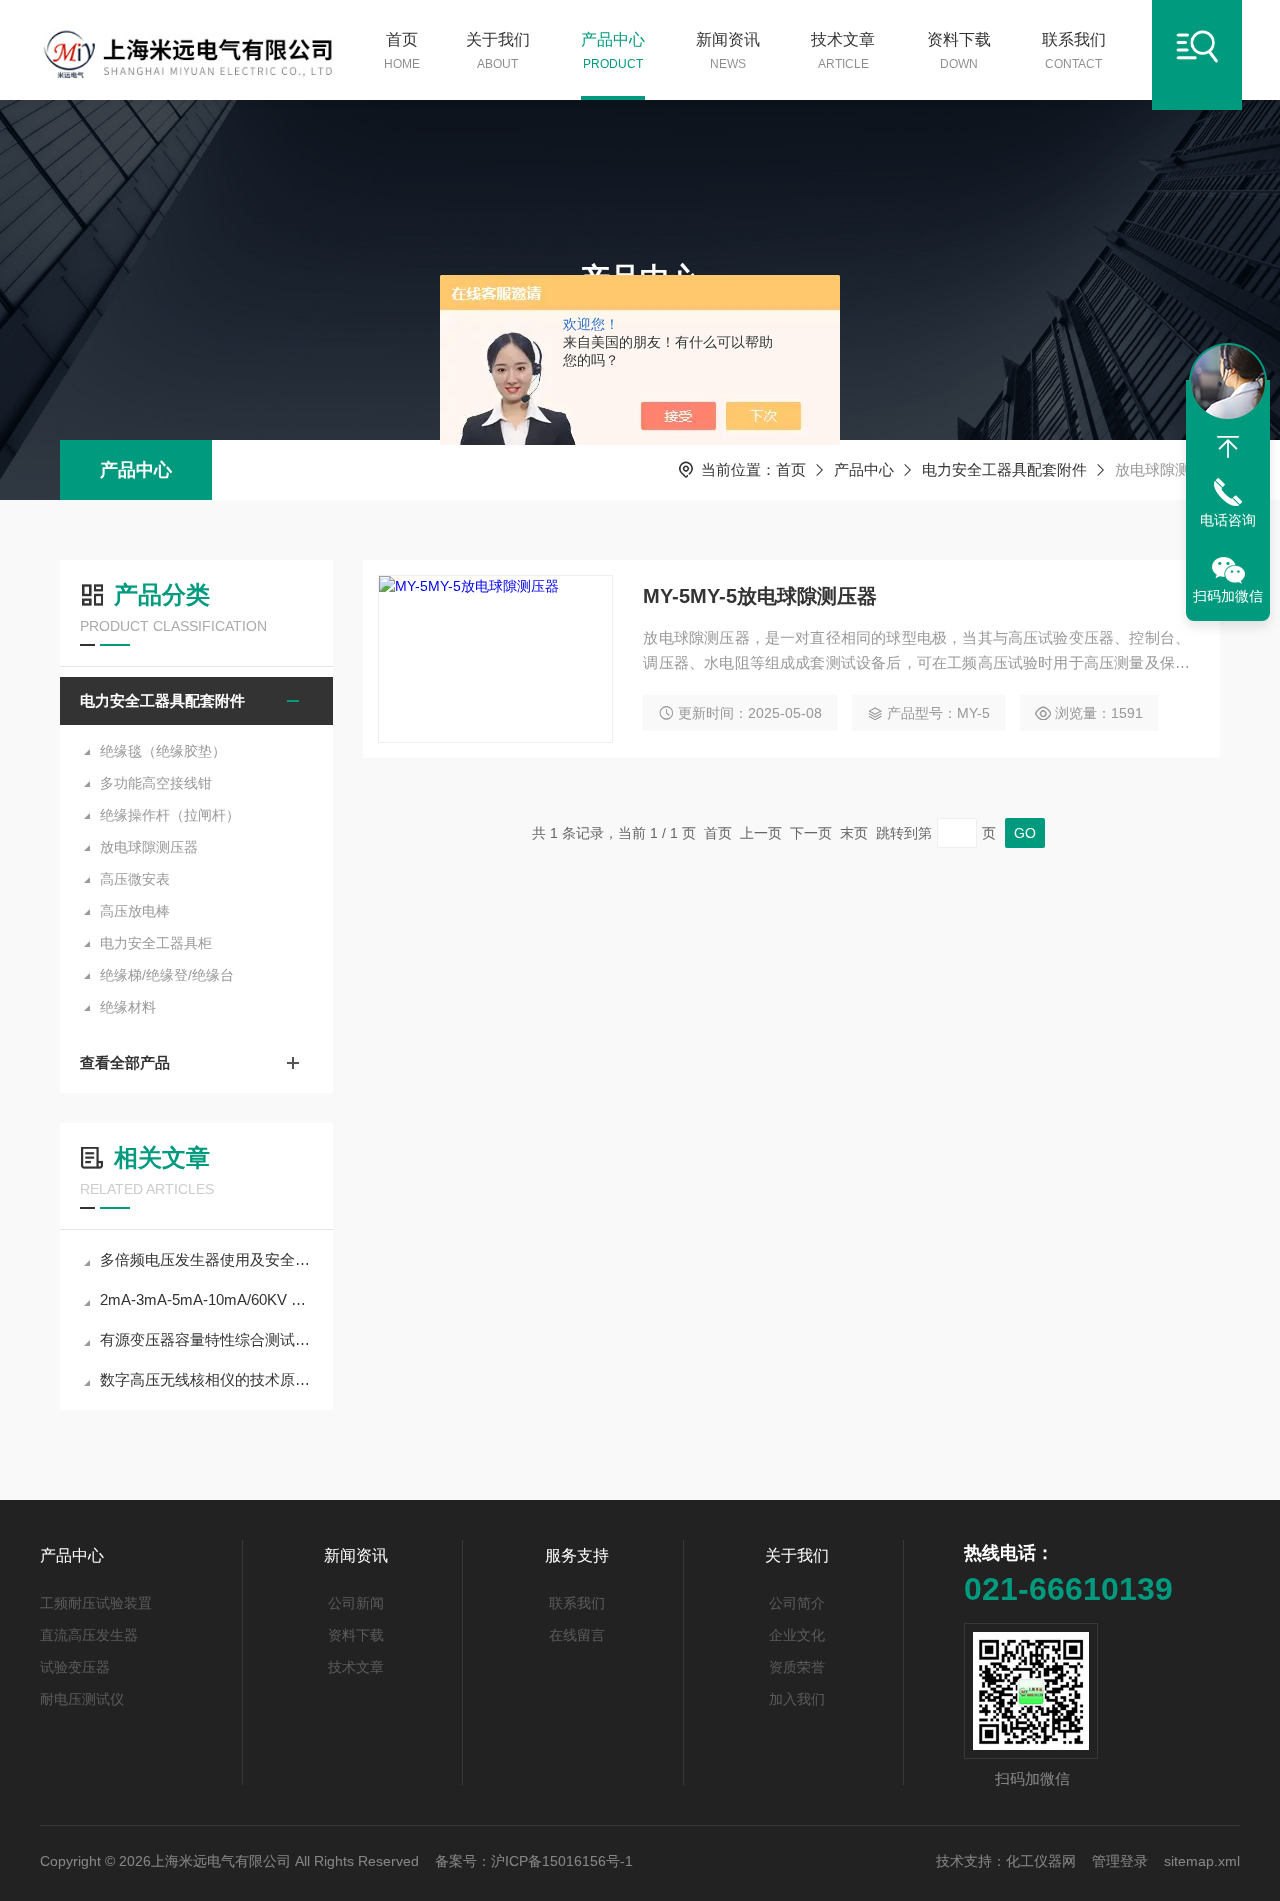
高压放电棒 (135, 911)
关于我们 (498, 51)
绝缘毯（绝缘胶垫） (163, 751)
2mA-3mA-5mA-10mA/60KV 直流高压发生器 (206, 1299)
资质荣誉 (797, 1667)
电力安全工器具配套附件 (1004, 469)
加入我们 (797, 1699)
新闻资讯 (728, 51)
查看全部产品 (125, 1062)
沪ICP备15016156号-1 (562, 1861)
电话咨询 (1228, 520)
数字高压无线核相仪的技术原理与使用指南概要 (206, 1379)
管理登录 (1120, 1861)
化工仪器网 (1041, 1861)
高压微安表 (135, 879)
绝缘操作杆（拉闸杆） (170, 815)
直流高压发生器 (89, 1635)
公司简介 (797, 1603)
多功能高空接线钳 (156, 783)
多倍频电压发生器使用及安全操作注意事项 (206, 1259)
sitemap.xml (1202, 1861)
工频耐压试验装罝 (96, 1603)
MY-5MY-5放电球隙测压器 (760, 596)
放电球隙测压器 (149, 847)
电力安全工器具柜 (156, 943)
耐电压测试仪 (82, 1699)
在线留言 (577, 1635)
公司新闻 (356, 1603)
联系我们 (1074, 51)
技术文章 (843, 51)
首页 (402, 51)
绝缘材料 (128, 1007)
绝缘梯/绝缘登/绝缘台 (167, 975)
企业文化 (797, 1635)
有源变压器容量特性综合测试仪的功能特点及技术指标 (206, 1339)
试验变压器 (75, 1667)
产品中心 (613, 51)
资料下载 (959, 51)
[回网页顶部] (1228, 447)
